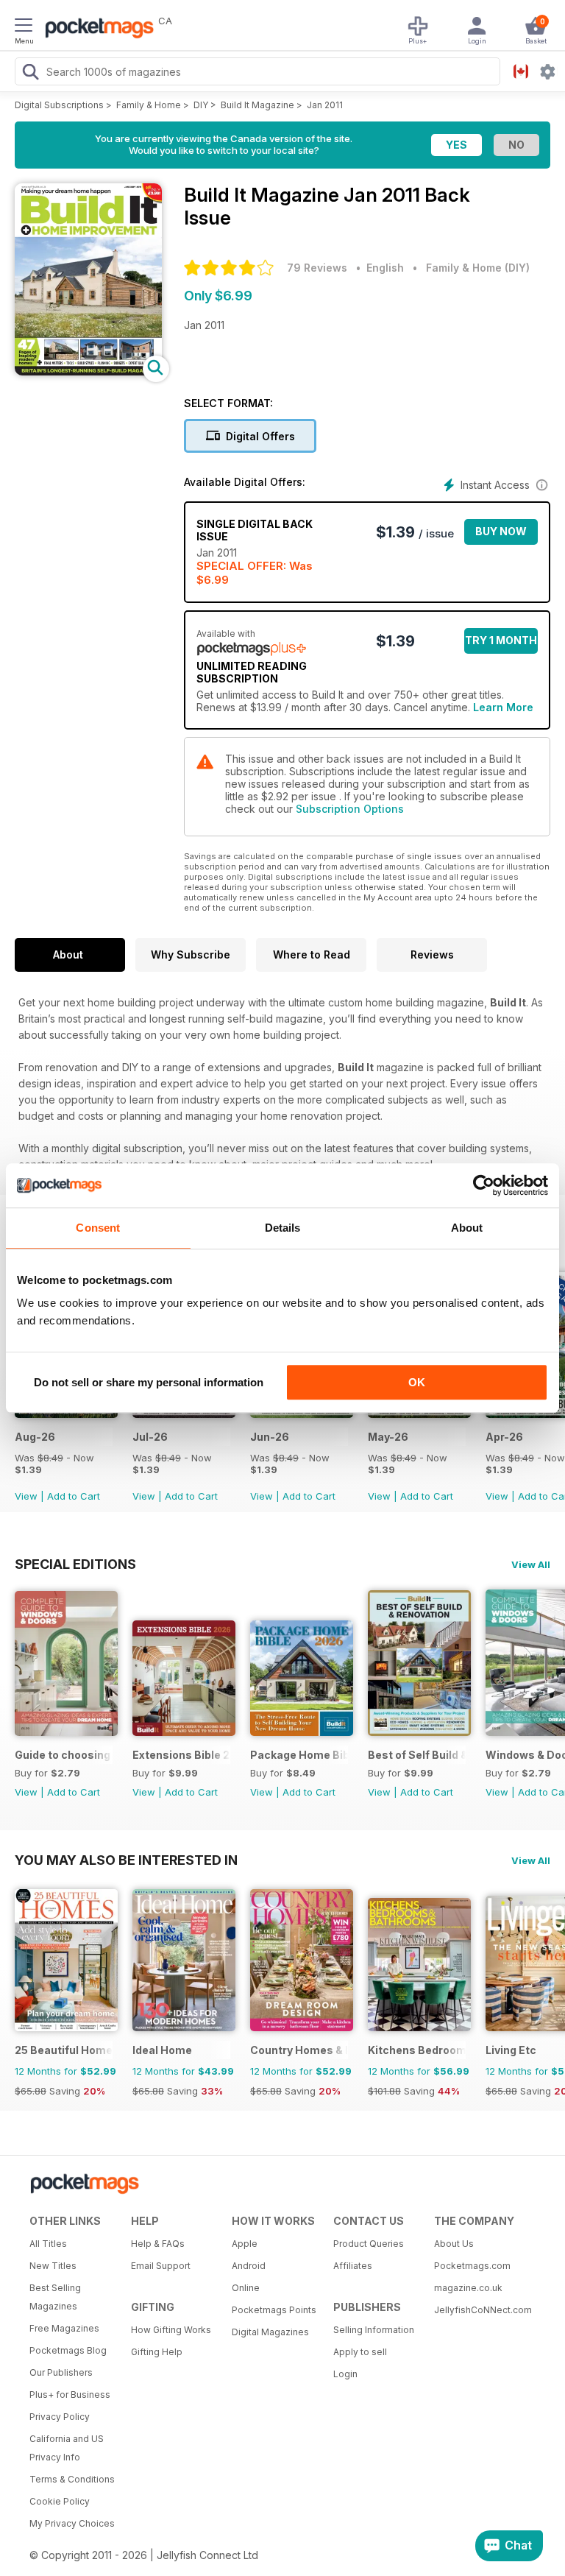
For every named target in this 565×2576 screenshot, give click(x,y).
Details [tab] (283, 1228)
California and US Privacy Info (67, 2448)
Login (345, 2374)
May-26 (388, 1437)
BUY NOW (501, 531)
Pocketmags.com (472, 2266)
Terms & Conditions (72, 2479)
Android (249, 2266)
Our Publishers (61, 2372)
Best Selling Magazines (55, 2297)
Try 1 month (501, 640)
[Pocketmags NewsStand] (96, 29)
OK (417, 1382)
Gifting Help (157, 2352)
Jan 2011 (325, 105)
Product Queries (369, 2244)
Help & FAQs (158, 2244)
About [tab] (467, 1228)
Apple (245, 2244)
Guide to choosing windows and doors (64, 1755)
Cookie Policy (60, 2501)
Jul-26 (150, 1437)
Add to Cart (74, 1496)
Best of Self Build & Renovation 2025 (417, 1755)
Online (246, 2288)
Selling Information (374, 2330)
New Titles (53, 2266)
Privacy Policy (60, 2417)
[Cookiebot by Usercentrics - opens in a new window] (484, 1185)
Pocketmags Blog (68, 2350)
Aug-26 (35, 1437)
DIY (201, 105)
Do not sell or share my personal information (149, 1382)
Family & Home (149, 105)
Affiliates (353, 2266)
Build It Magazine (257, 105)
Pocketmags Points (274, 2310)
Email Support (161, 2266)
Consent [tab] (98, 1228)
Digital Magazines (270, 2332)
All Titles (48, 2244)
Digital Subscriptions (59, 105)
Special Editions (75, 1564)
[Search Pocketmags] (30, 74)
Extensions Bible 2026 (181, 1755)
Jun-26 (270, 1437)
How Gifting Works (171, 2330)
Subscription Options (350, 809)
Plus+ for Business (70, 2395)
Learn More (503, 707)
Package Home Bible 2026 (299, 1755)
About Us (454, 2244)
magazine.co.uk (468, 2288)
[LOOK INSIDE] (88, 371)
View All (531, 1564)
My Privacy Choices (72, 2523)
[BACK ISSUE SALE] (66, 1414)
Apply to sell (360, 2352)
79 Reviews (317, 268)
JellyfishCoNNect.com (480, 2310)
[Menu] (24, 27)
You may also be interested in (126, 1860)
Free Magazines (64, 2328)
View (26, 1496)
